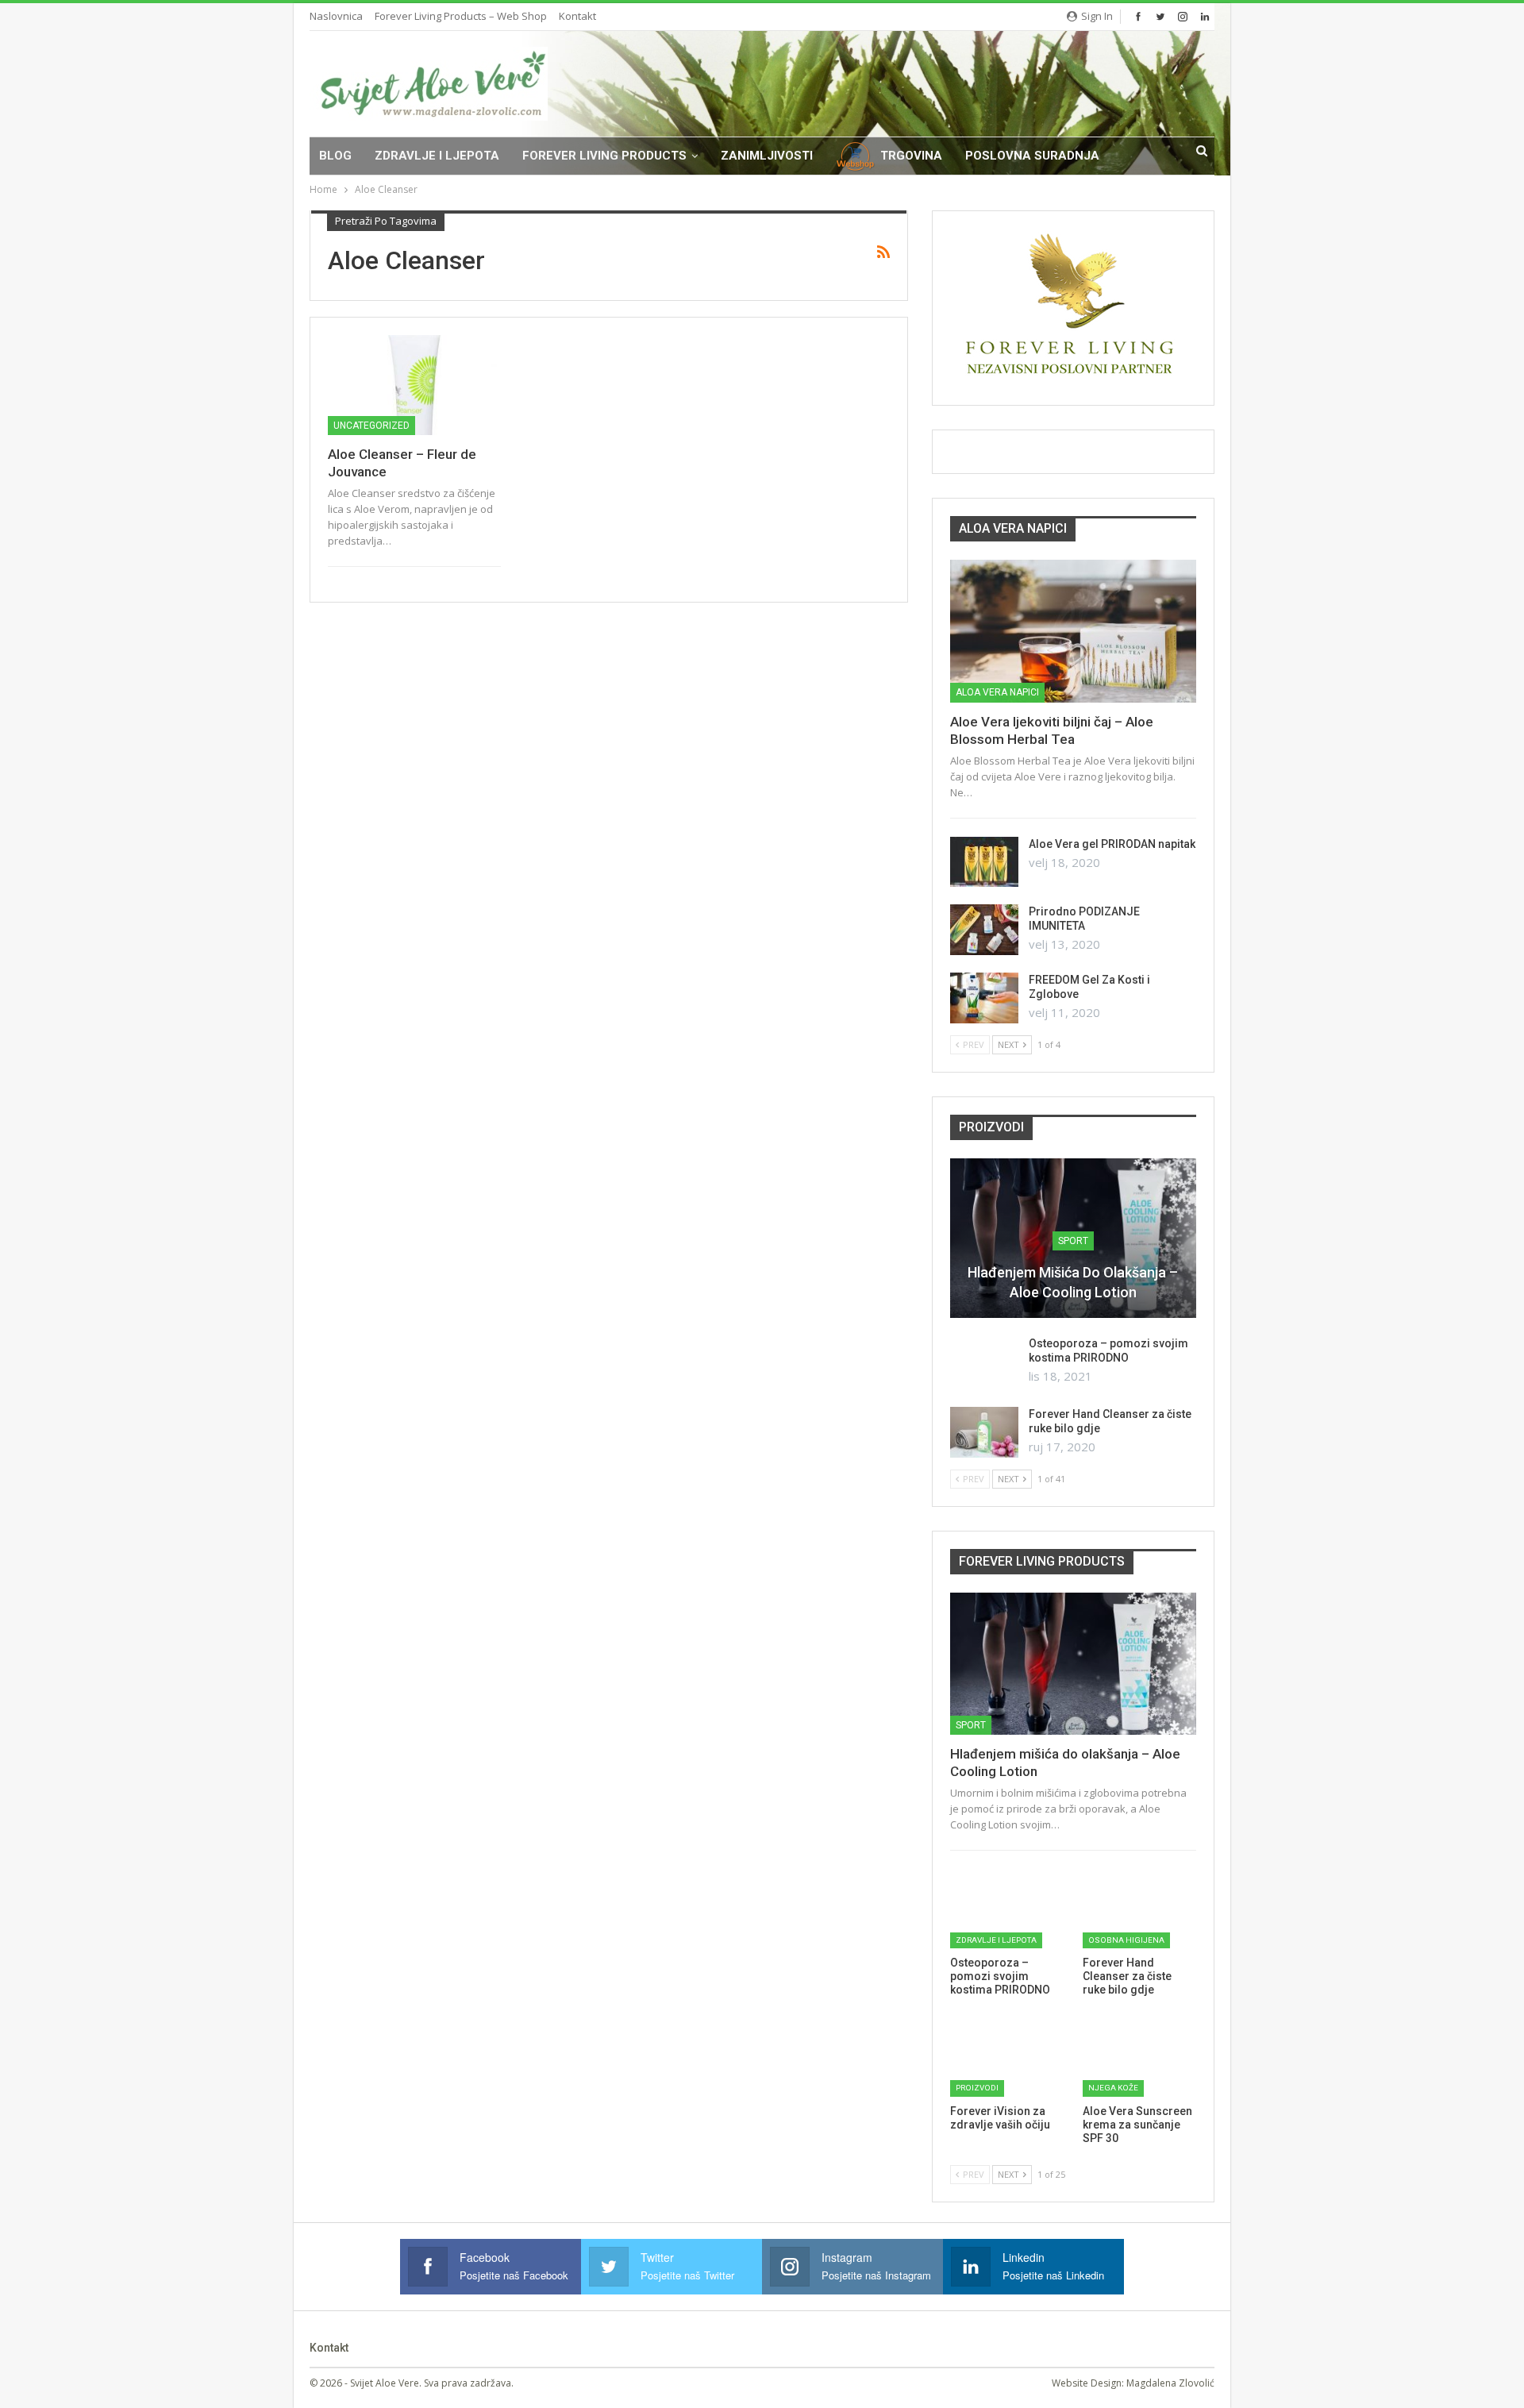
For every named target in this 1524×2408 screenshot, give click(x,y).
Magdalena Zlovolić (1170, 2383)
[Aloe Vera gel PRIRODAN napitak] (984, 862)
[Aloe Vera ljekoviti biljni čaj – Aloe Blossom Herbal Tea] (1073, 631)
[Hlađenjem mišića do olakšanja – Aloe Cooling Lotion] (1073, 1664)
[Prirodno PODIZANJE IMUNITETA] (984, 930)
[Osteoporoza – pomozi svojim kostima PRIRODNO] (984, 1362)
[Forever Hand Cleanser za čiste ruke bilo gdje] (984, 1432)
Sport (1073, 1241)
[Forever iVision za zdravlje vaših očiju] (1007, 2056)
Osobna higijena (1126, 1940)
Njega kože (1113, 2088)
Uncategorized (371, 426)
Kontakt (577, 16)
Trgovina (911, 156)
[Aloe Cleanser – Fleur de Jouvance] (414, 385)
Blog (335, 156)
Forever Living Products (604, 156)
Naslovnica (336, 16)
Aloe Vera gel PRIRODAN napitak (1112, 844)
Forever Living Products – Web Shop (461, 16)
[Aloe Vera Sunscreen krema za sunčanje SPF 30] (1139, 2056)
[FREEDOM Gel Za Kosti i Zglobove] (984, 998)
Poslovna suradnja (1032, 156)
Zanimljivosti (767, 156)
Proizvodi (977, 2088)
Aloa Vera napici (997, 692)
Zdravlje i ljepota (437, 156)
